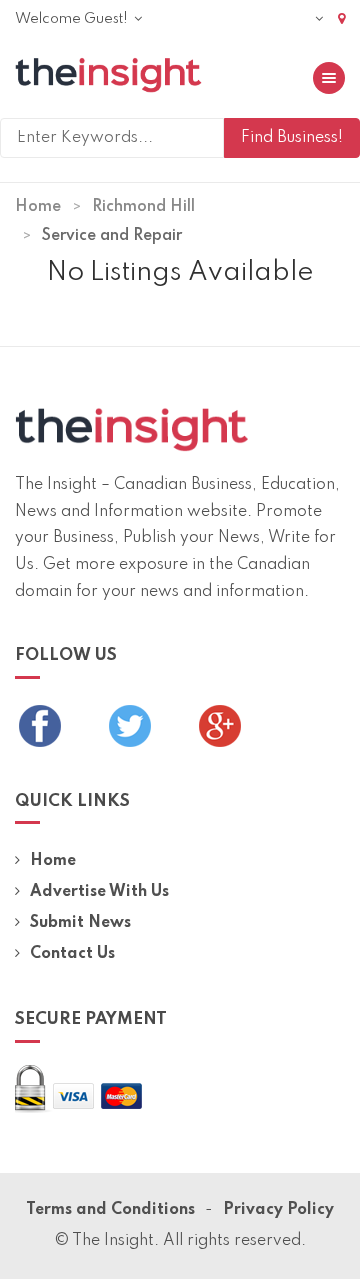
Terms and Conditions (110, 1210)
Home (38, 207)
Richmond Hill (143, 207)
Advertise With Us (99, 892)
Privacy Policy (278, 1210)
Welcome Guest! (73, 19)
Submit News (80, 923)
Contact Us (72, 954)
